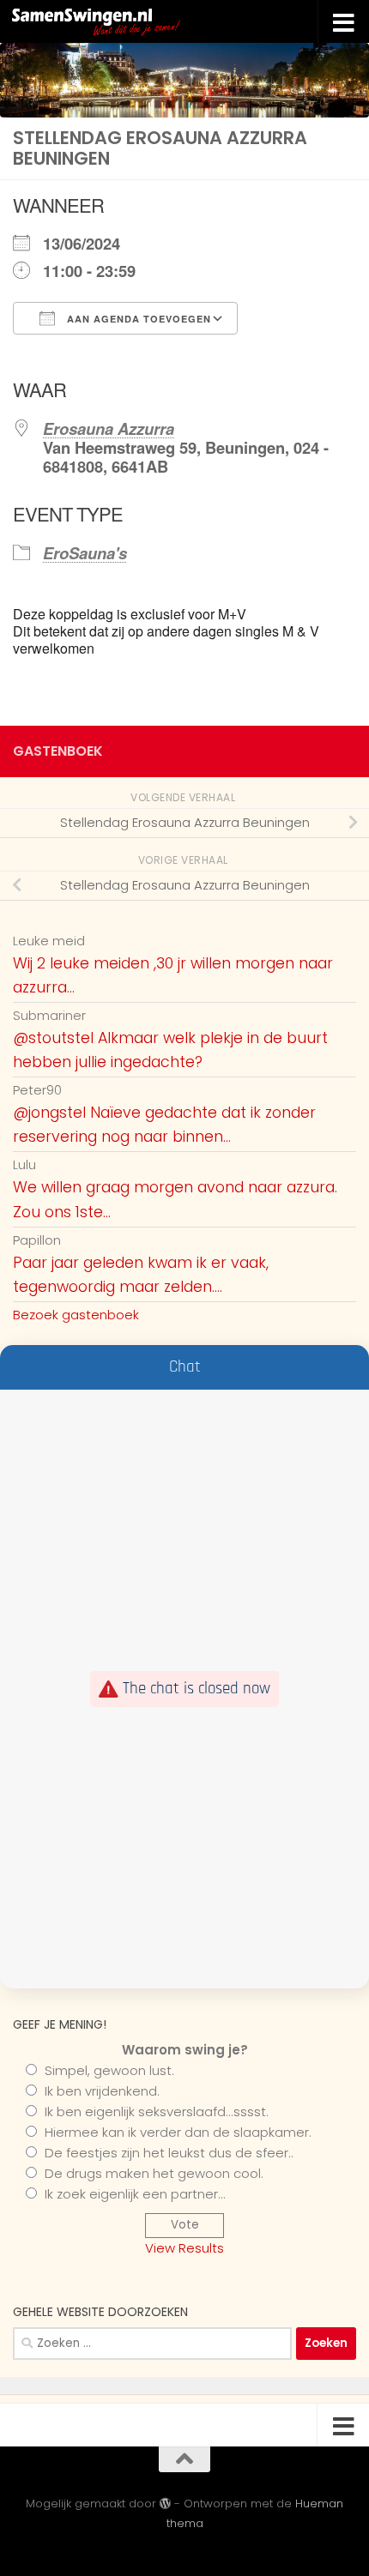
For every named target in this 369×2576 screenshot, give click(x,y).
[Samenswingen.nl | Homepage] (134, 21)
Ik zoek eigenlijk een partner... (135, 2194)
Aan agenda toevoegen (137, 319)
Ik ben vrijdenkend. (102, 2091)
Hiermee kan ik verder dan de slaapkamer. (178, 2132)
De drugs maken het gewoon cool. (154, 2173)
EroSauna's (85, 553)
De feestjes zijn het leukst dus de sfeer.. (169, 2153)
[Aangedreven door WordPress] (165, 2504)
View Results (184, 2248)
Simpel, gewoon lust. (109, 2070)
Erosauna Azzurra (109, 428)
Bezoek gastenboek (76, 1315)
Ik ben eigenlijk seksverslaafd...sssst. (157, 2111)
